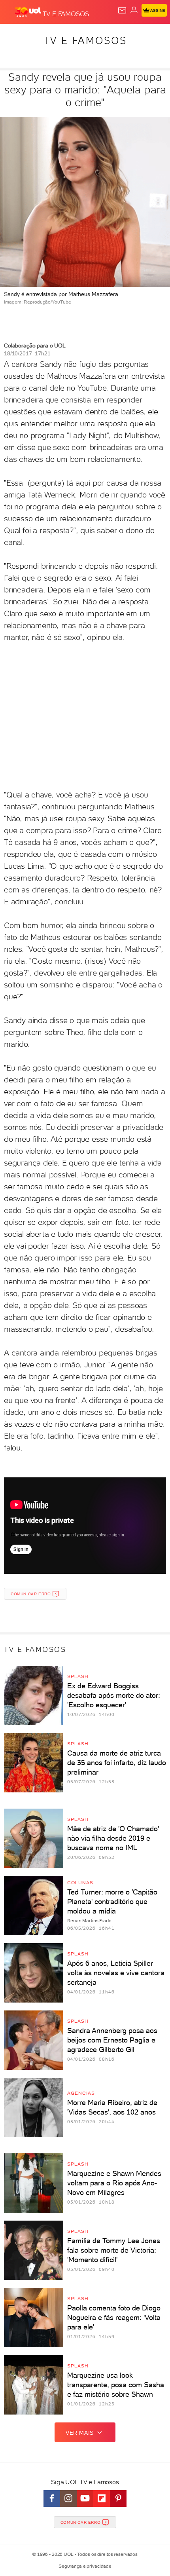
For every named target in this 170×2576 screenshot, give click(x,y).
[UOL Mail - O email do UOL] (122, 10)
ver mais (80, 2433)
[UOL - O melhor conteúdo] (29, 12)
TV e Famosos (85, 40)
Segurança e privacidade (85, 2566)
